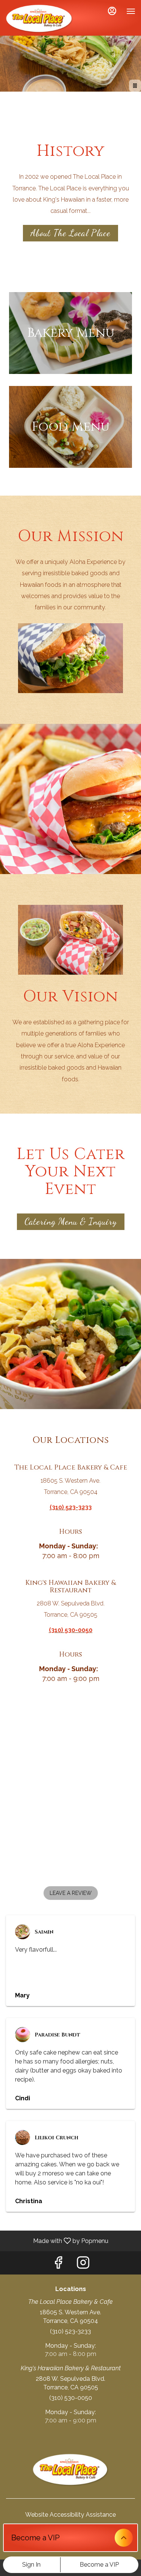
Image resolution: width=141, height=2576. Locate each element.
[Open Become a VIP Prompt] (124, 2538)
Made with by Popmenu (57, 2241)
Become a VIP (99, 2565)
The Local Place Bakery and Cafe (70, 2470)
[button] (71, 1893)
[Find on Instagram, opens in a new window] (83, 2265)
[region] (70, 1792)
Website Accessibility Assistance (70, 2515)
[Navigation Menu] (131, 11)
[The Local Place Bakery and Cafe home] (39, 19)
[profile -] (112, 11)
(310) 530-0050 (71, 2398)
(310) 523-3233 (70, 2331)
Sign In (31, 2565)
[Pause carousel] (135, 86)
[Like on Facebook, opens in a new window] (58, 2265)
